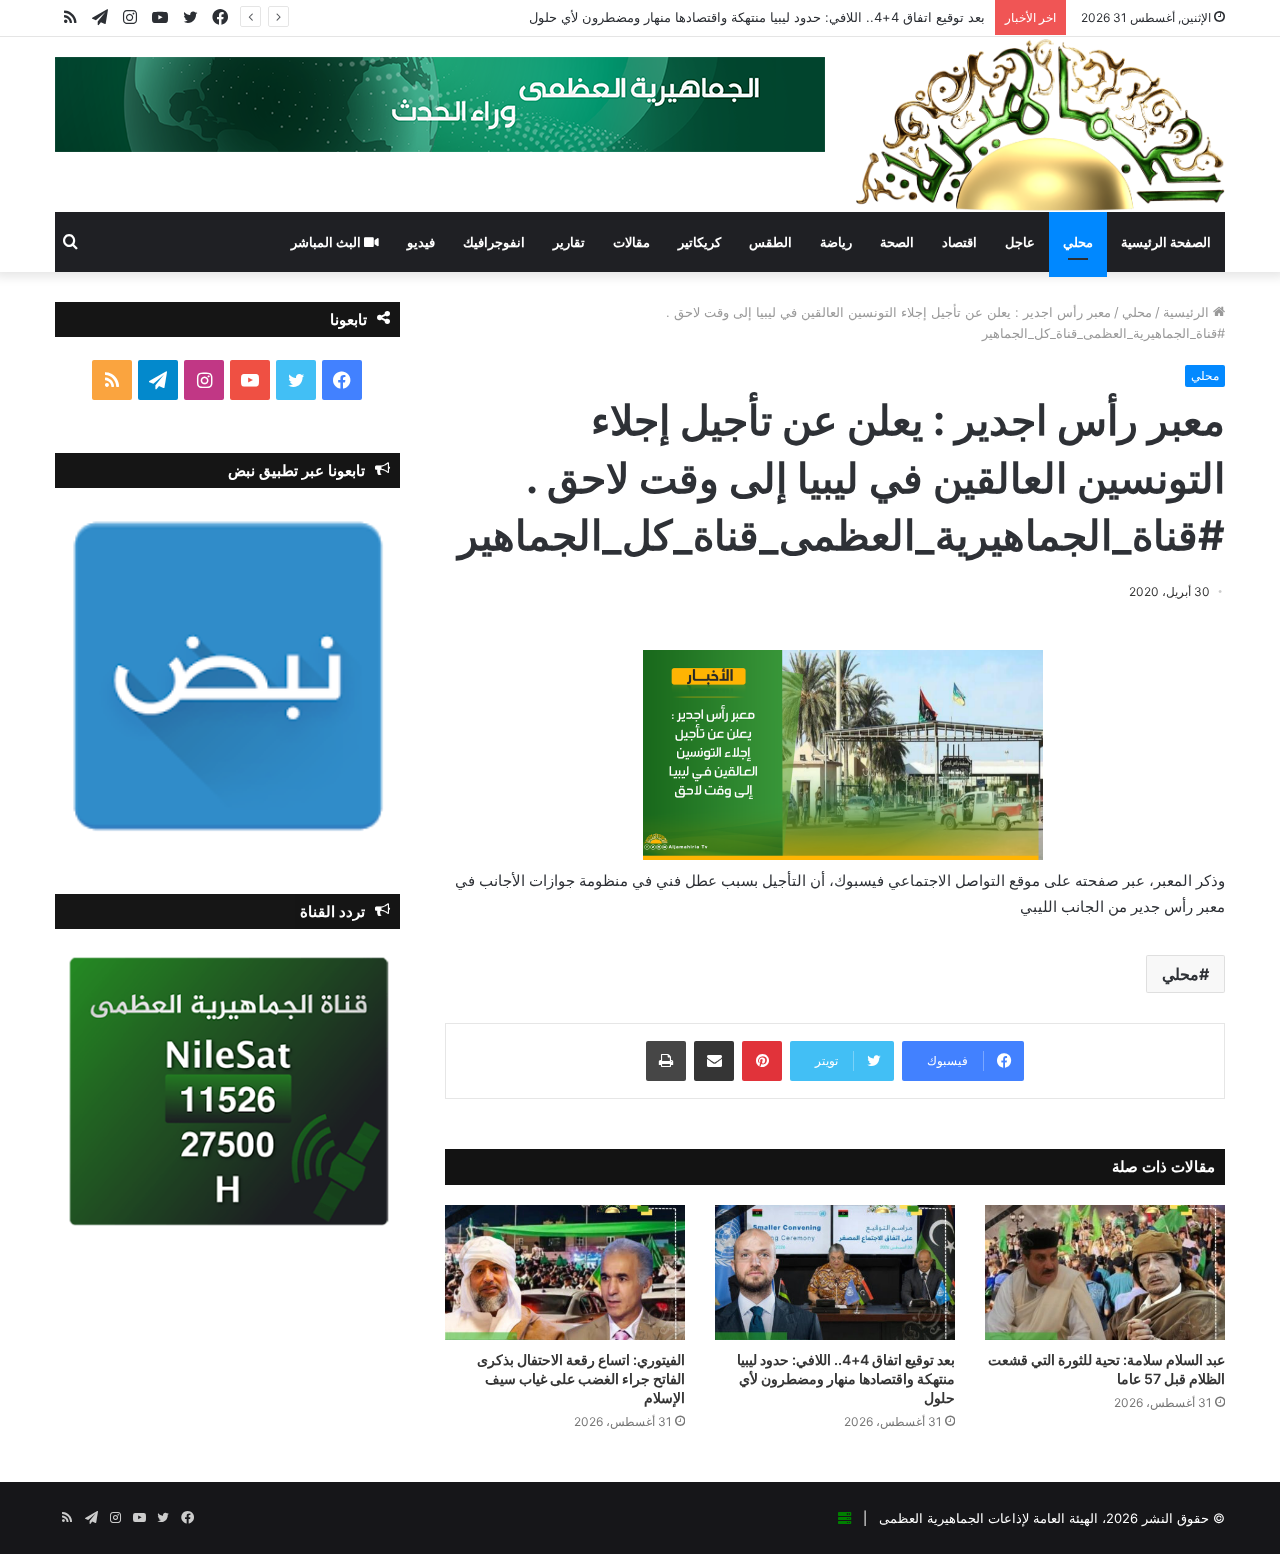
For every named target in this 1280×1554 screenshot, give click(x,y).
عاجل (1020, 242)
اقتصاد (959, 242)
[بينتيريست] (762, 1061)
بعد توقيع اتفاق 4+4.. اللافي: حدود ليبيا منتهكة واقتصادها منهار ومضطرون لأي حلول (757, 17)
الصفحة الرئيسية (1166, 242)
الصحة (897, 242)
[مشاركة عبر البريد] (714, 1061)
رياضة (836, 242)
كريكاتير (699, 242)
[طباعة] (666, 1061)
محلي (1078, 242)
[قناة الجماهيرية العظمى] (1040, 124)
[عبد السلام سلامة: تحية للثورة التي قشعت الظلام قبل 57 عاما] (1105, 1272)
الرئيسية (1188, 312)
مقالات (631, 242)
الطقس (770, 242)
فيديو (421, 242)
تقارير (569, 242)
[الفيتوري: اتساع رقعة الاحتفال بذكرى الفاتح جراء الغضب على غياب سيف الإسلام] (565, 1272)
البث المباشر (327, 242)
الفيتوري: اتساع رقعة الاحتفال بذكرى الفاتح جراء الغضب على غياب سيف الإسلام (581, 1378)
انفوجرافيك (494, 242)
